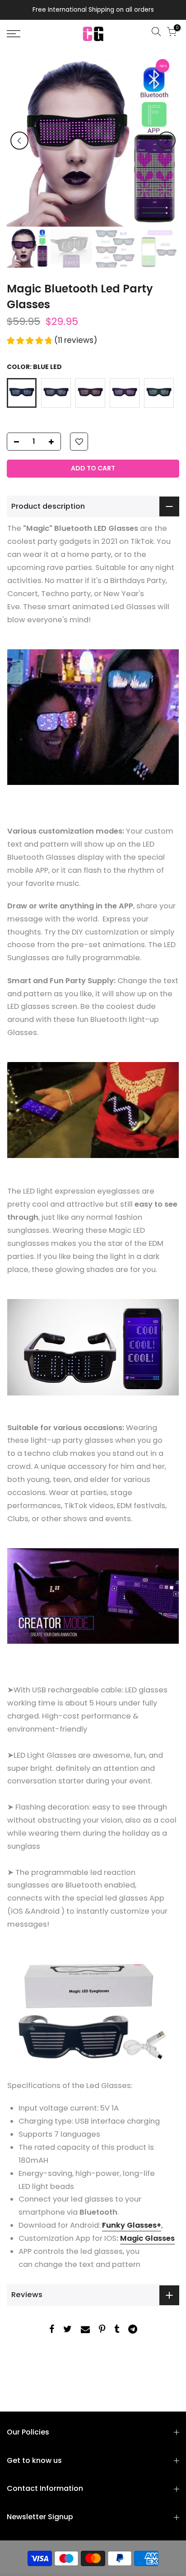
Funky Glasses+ (132, 2225)
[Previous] (19, 141)
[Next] (167, 141)
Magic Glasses (147, 2238)
